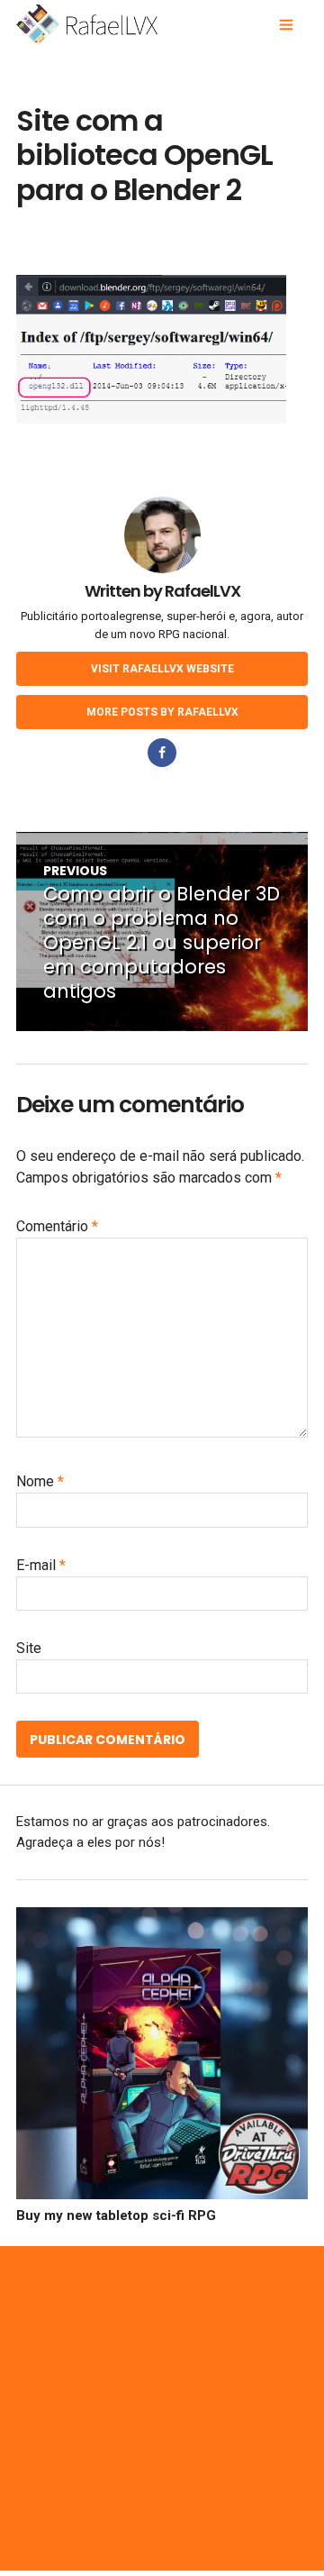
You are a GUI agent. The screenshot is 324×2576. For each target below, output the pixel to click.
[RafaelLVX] (128, 25)
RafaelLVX (202, 591)
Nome (40, 1481)
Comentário (57, 1226)
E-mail (41, 1565)
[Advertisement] (162, 2408)
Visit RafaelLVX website (162, 669)
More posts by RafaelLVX (162, 712)
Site (29, 1648)
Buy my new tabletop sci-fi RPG (116, 2215)
